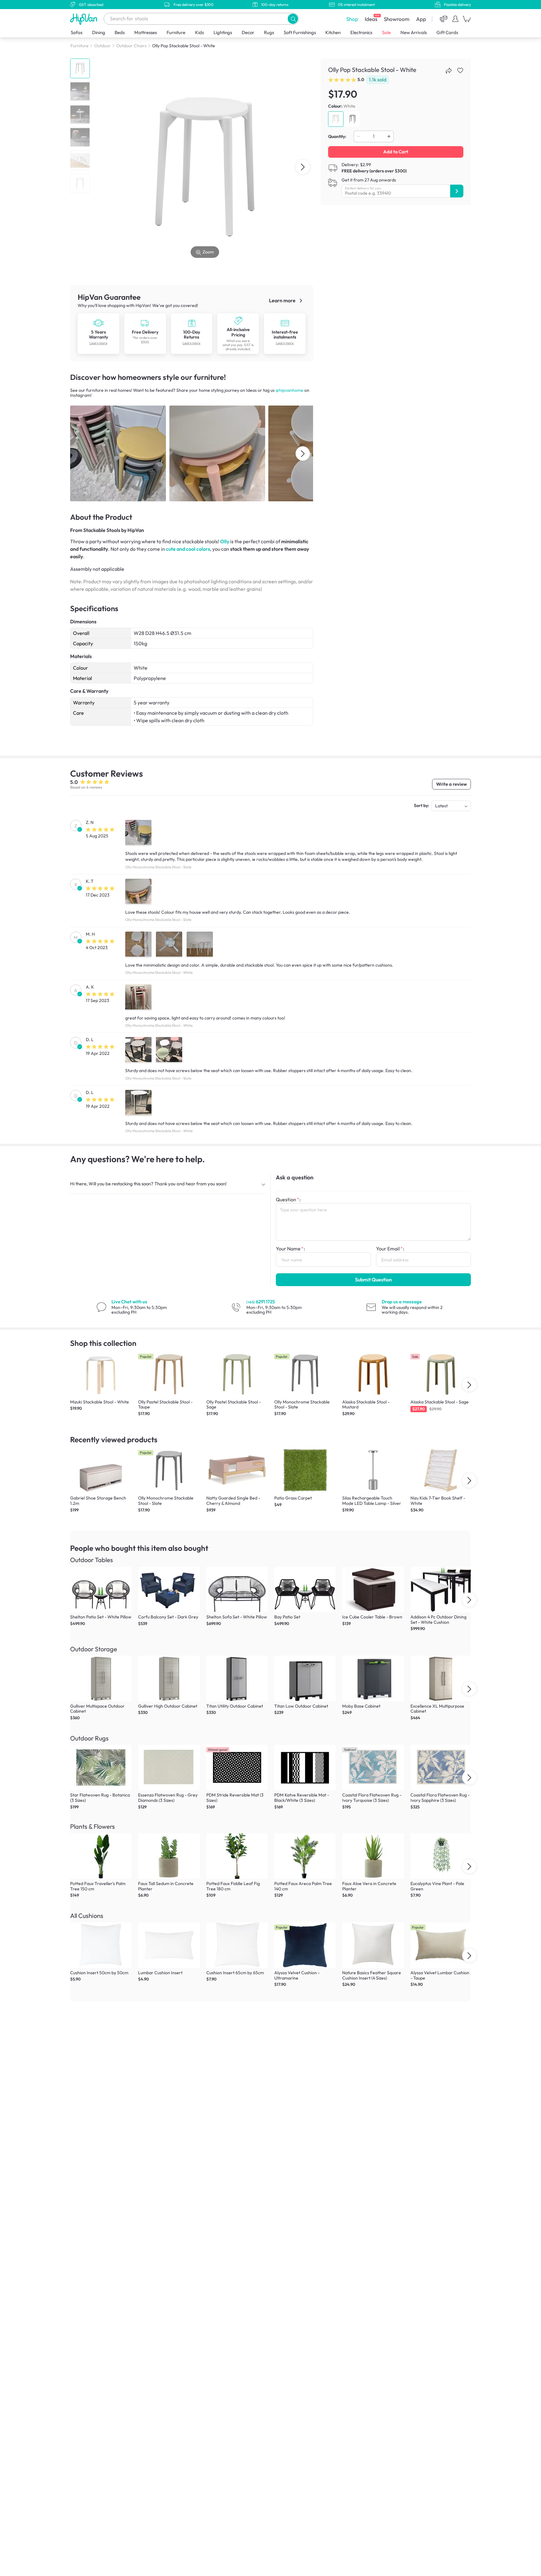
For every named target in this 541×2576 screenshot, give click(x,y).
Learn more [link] (283, 300)
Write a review (451, 784)
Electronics (361, 32)
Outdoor (103, 46)
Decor (248, 32)
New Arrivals (414, 32)
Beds (120, 32)
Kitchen (333, 32)
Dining (99, 32)
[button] (293, 19)
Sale (386, 32)
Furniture (176, 32)
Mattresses (146, 32)
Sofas (77, 32)
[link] (98, 323)
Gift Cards (447, 32)
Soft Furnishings (300, 32)
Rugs (269, 32)
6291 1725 (261, 1302)
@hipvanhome (289, 390)
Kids (199, 32)
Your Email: (390, 1249)
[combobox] (201, 19)
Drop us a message (402, 1302)
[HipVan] (84, 19)
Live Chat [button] (129, 1302)
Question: (288, 1199)
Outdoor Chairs (131, 46)
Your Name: (290, 1249)
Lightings (223, 32)
